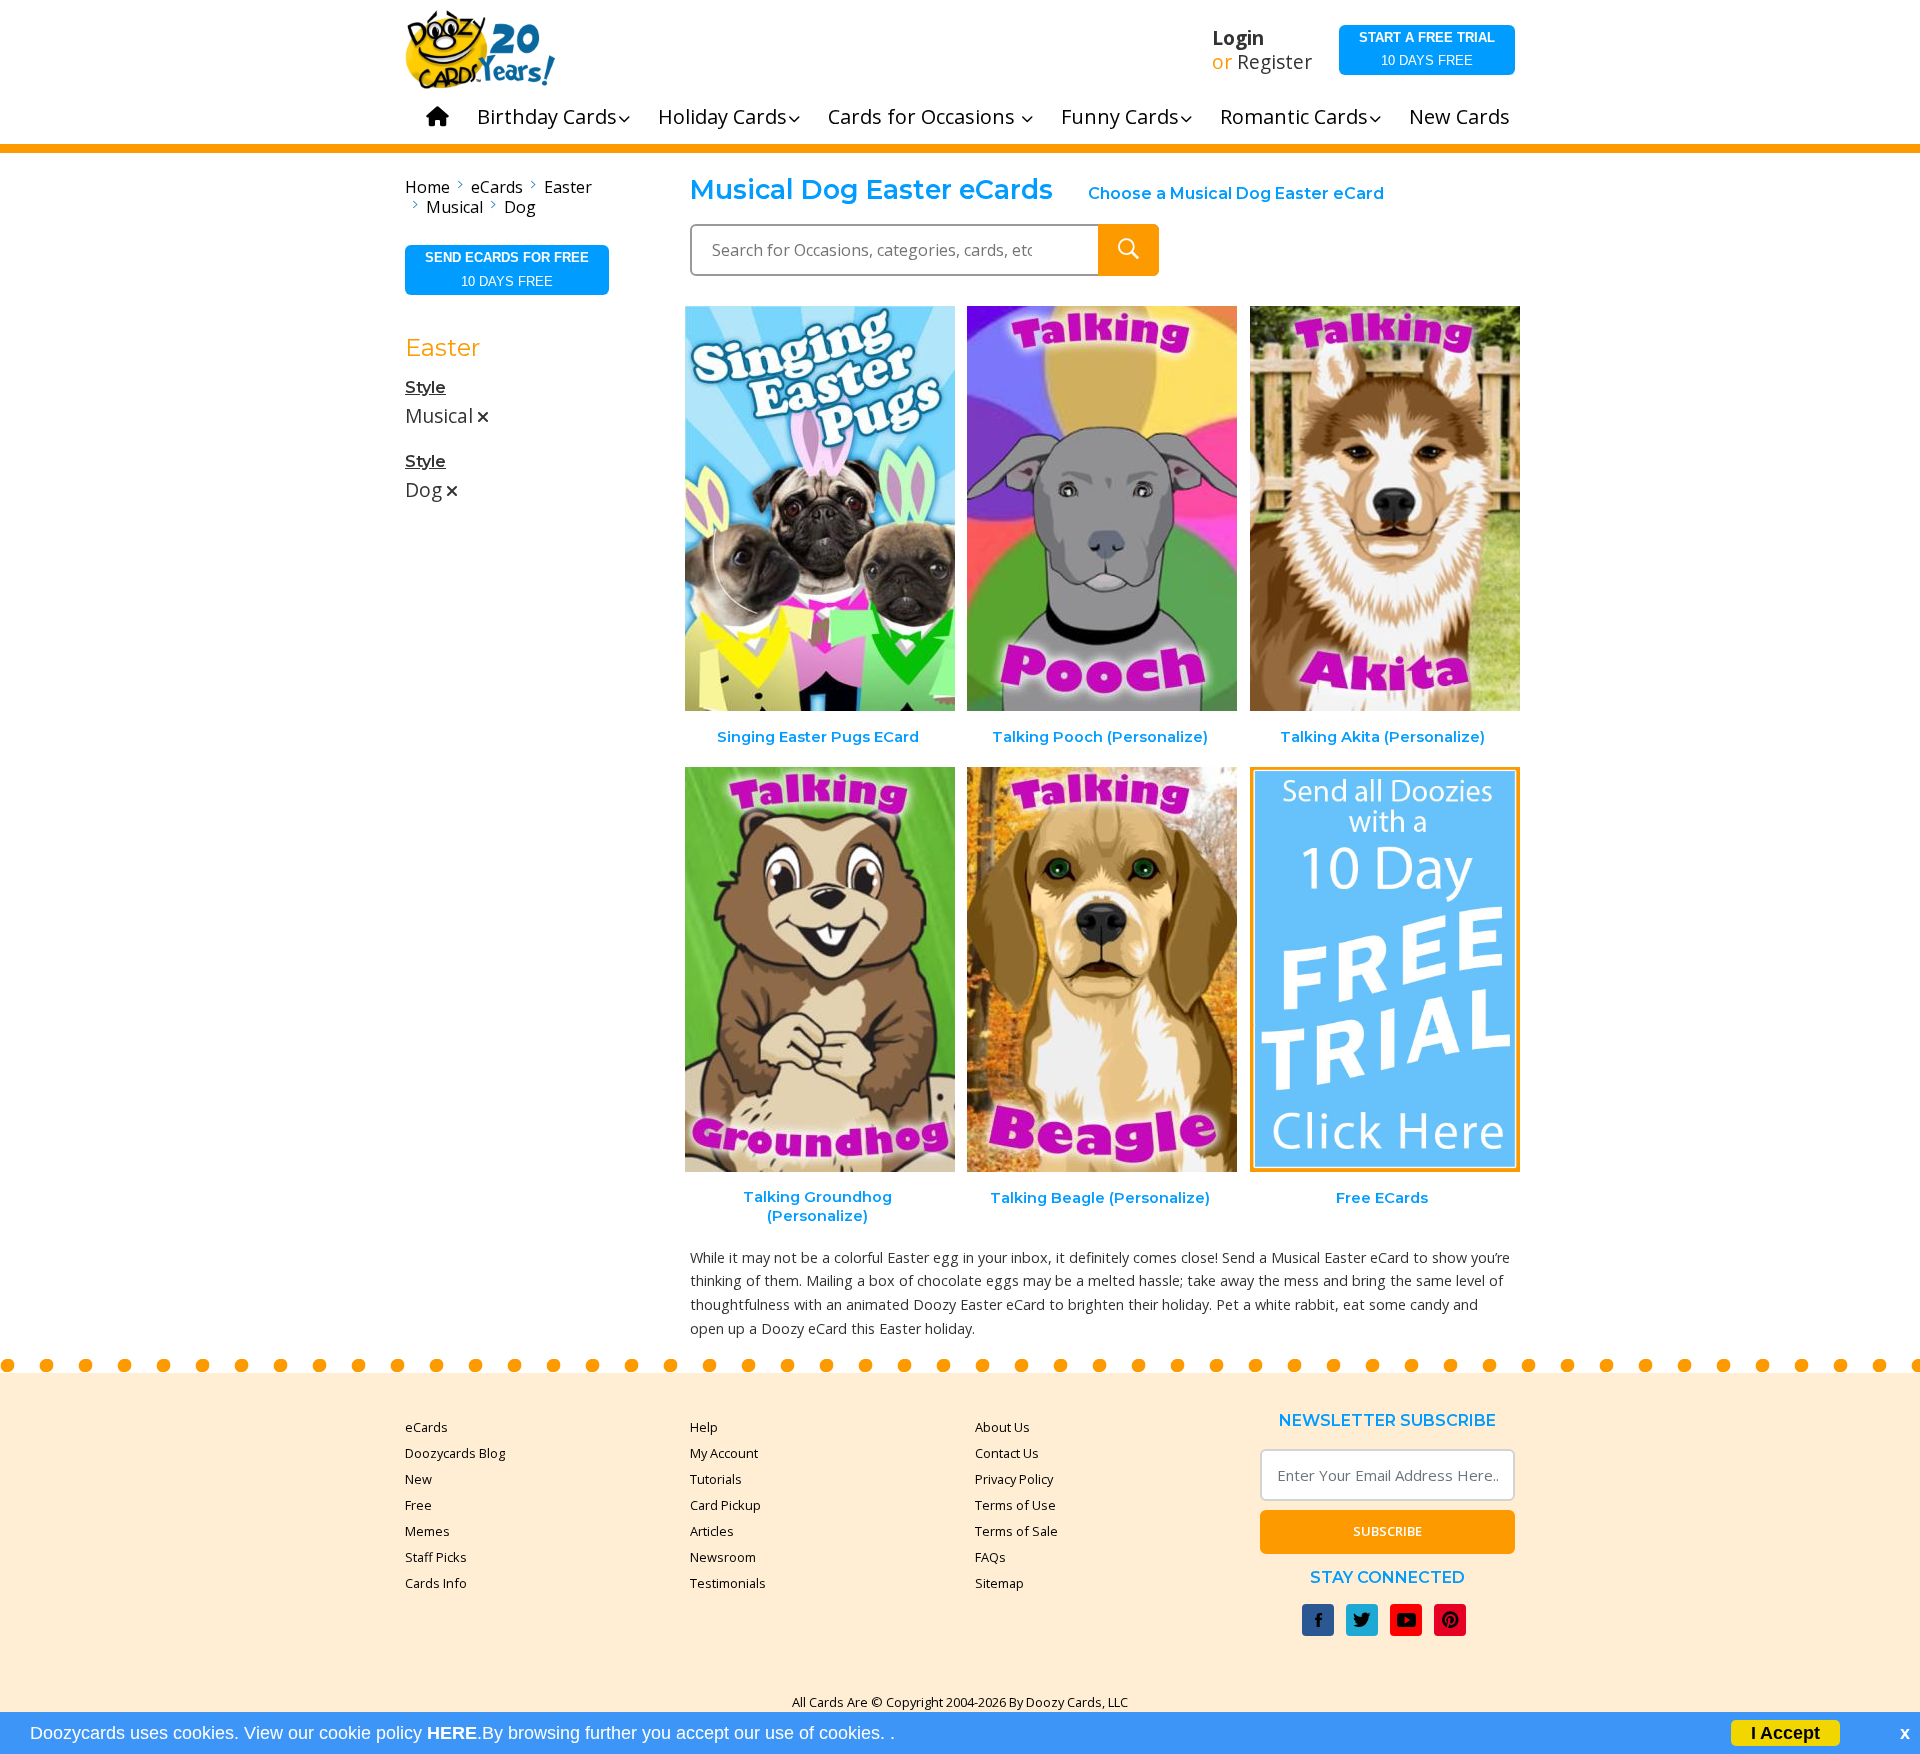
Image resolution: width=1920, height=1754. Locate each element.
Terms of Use (1015, 1505)
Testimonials (728, 1583)
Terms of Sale (1016, 1531)
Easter (568, 187)
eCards (497, 187)
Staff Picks (436, 1557)
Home (427, 187)
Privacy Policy (1014, 1479)
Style (425, 387)
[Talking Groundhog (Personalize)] (820, 969)
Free (418, 1505)
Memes (427, 1531)
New (418, 1479)
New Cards (1459, 116)
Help (704, 1427)
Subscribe (1387, 1531)
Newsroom (723, 1557)
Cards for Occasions (924, 116)
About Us (1002, 1427)
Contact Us (1007, 1453)
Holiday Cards (722, 116)
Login (1238, 38)
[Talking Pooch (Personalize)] (1102, 508)
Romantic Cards (1294, 116)
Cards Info (436, 1583)
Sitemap (999, 1583)
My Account (724, 1453)
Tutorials (716, 1479)
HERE (452, 1733)
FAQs (990, 1557)
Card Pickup (725, 1505)
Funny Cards (1120, 116)
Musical (454, 207)
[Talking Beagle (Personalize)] (1102, 969)
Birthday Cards (547, 116)
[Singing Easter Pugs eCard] (820, 508)
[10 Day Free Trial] (1385, 969)
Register (1274, 62)
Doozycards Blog (455, 1453)
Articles (712, 1531)
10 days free (1427, 49)
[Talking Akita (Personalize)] (1385, 508)
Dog (520, 207)
